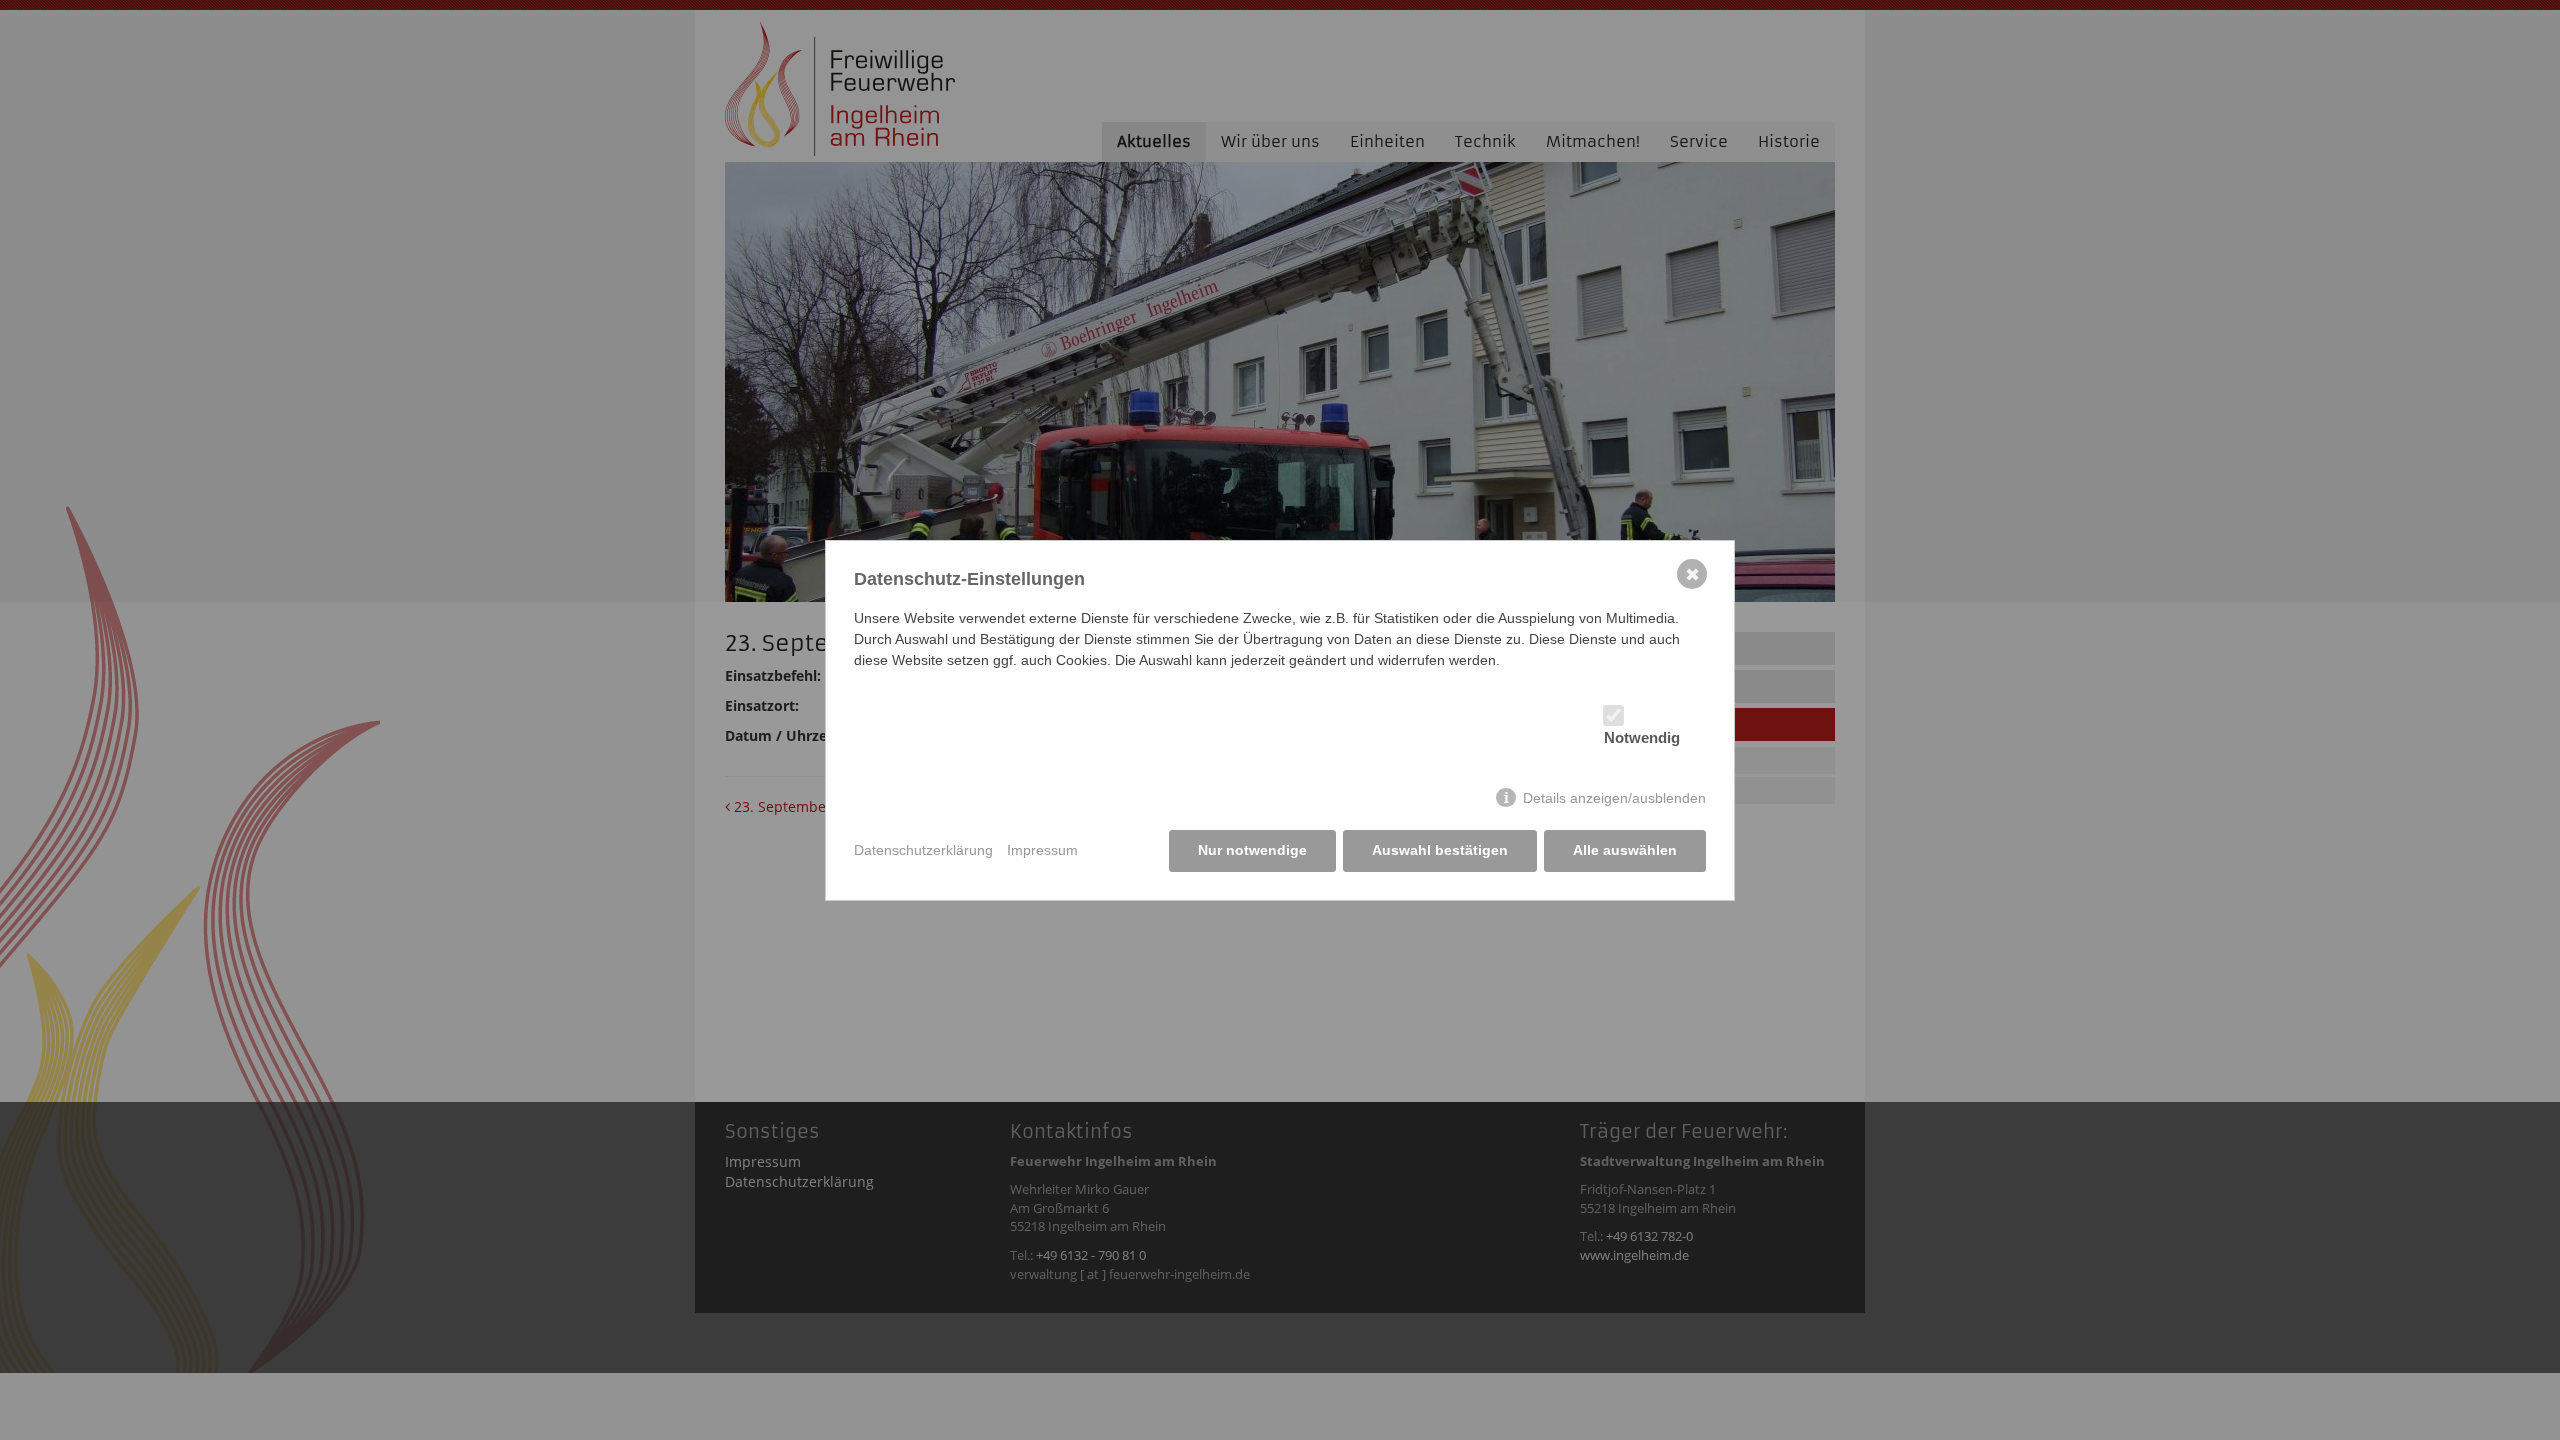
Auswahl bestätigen (1440, 850)
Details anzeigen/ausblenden (1614, 798)
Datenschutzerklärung (923, 850)
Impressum (1042, 850)
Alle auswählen (1625, 850)
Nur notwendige (1252, 850)
